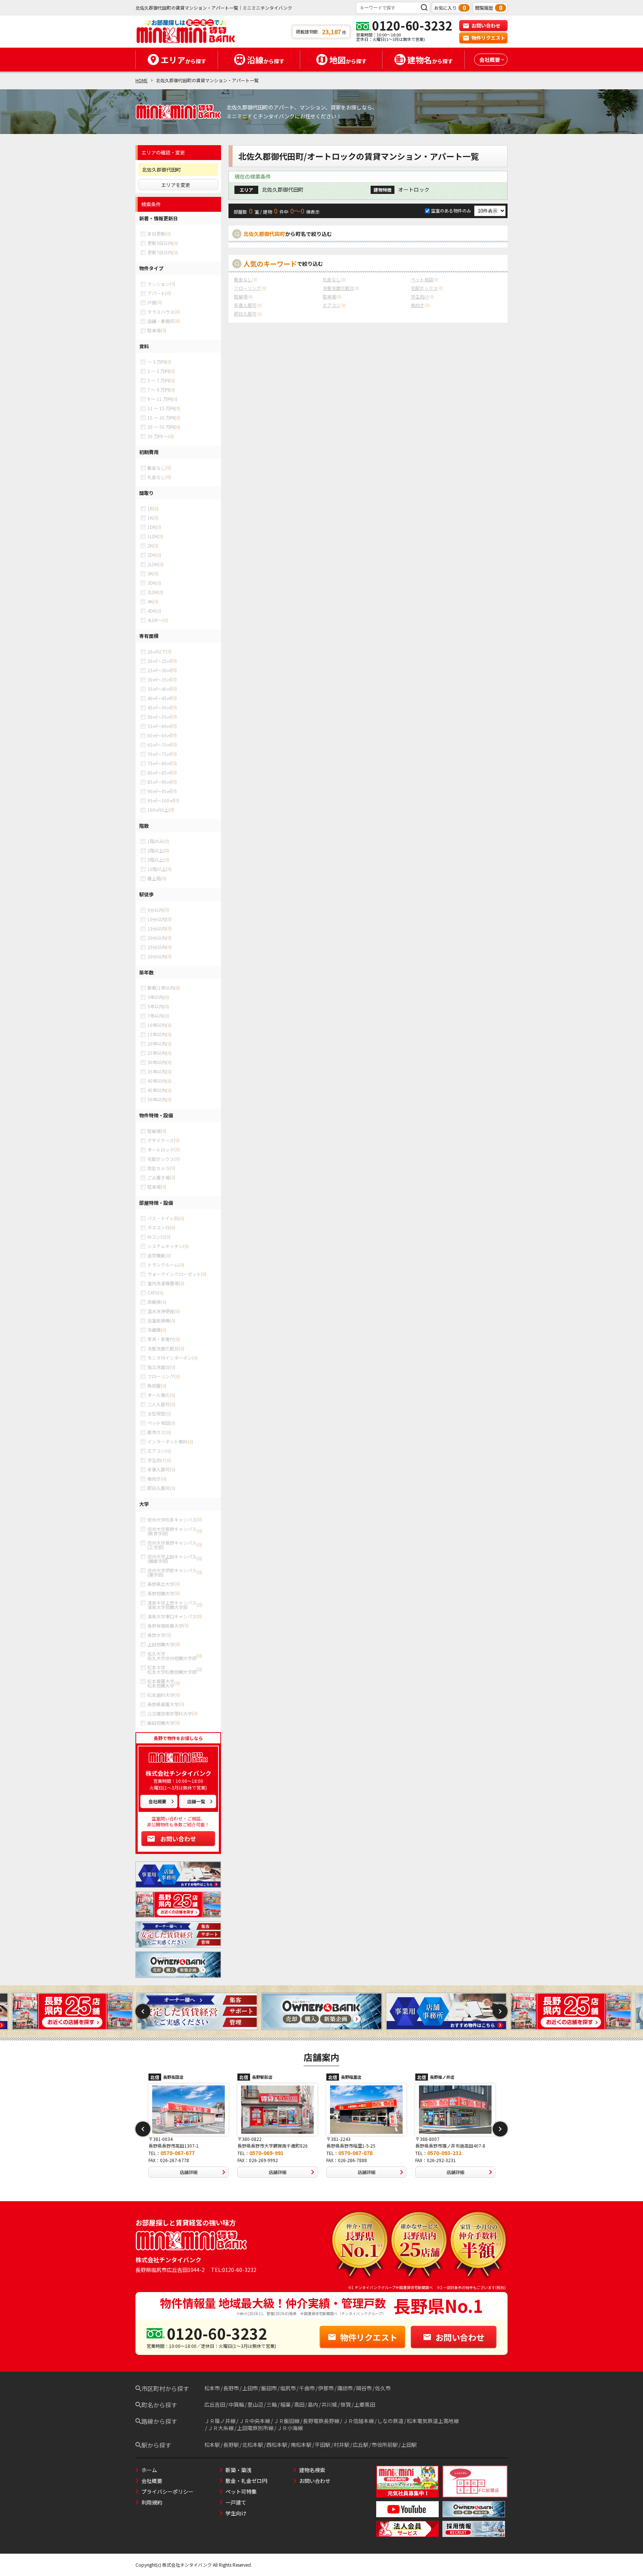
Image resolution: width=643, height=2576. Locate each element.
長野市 (231, 2388)
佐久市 (383, 2388)
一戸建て (236, 2502)
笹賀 (346, 2404)
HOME (142, 80)
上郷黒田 (365, 2404)
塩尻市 (288, 2388)
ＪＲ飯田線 (287, 2421)
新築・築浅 (239, 2470)
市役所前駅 (385, 2445)
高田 (299, 2404)
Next (500, 2011)
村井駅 (342, 2445)
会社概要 (157, 1801)
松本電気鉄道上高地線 (433, 2421)
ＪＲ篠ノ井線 (220, 2421)
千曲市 (307, 2388)
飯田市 (269, 2388)
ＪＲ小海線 (290, 2428)
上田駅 (409, 2445)
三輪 (272, 2404)
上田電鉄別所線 (255, 2428)
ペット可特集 (241, 2492)
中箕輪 (236, 2404)
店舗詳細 (189, 2172)
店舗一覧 (196, 1801)
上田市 (250, 2388)
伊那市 (326, 2388)
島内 (313, 2404)
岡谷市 (364, 2388)
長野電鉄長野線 (321, 2421)
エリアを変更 (176, 185)
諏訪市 (345, 2388)
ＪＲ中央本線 (255, 2421)
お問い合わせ (486, 25)
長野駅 (231, 2445)
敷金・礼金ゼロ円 (246, 2481)
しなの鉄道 (390, 2421)
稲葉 (285, 2404)
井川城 (329, 2404)
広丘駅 (361, 2445)
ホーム (149, 2470)
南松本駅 (301, 2445)
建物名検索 (312, 2470)
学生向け (236, 2513)
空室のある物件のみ (452, 210)
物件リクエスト (488, 38)
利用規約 (152, 2502)
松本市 (212, 2388)
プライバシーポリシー (167, 2492)
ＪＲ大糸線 (221, 2428)
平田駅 (323, 2445)
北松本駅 (253, 2445)
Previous (143, 2011)
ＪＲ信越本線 (358, 2421)
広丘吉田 (215, 2404)
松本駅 (212, 2445)
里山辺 (255, 2404)
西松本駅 (277, 2445)
